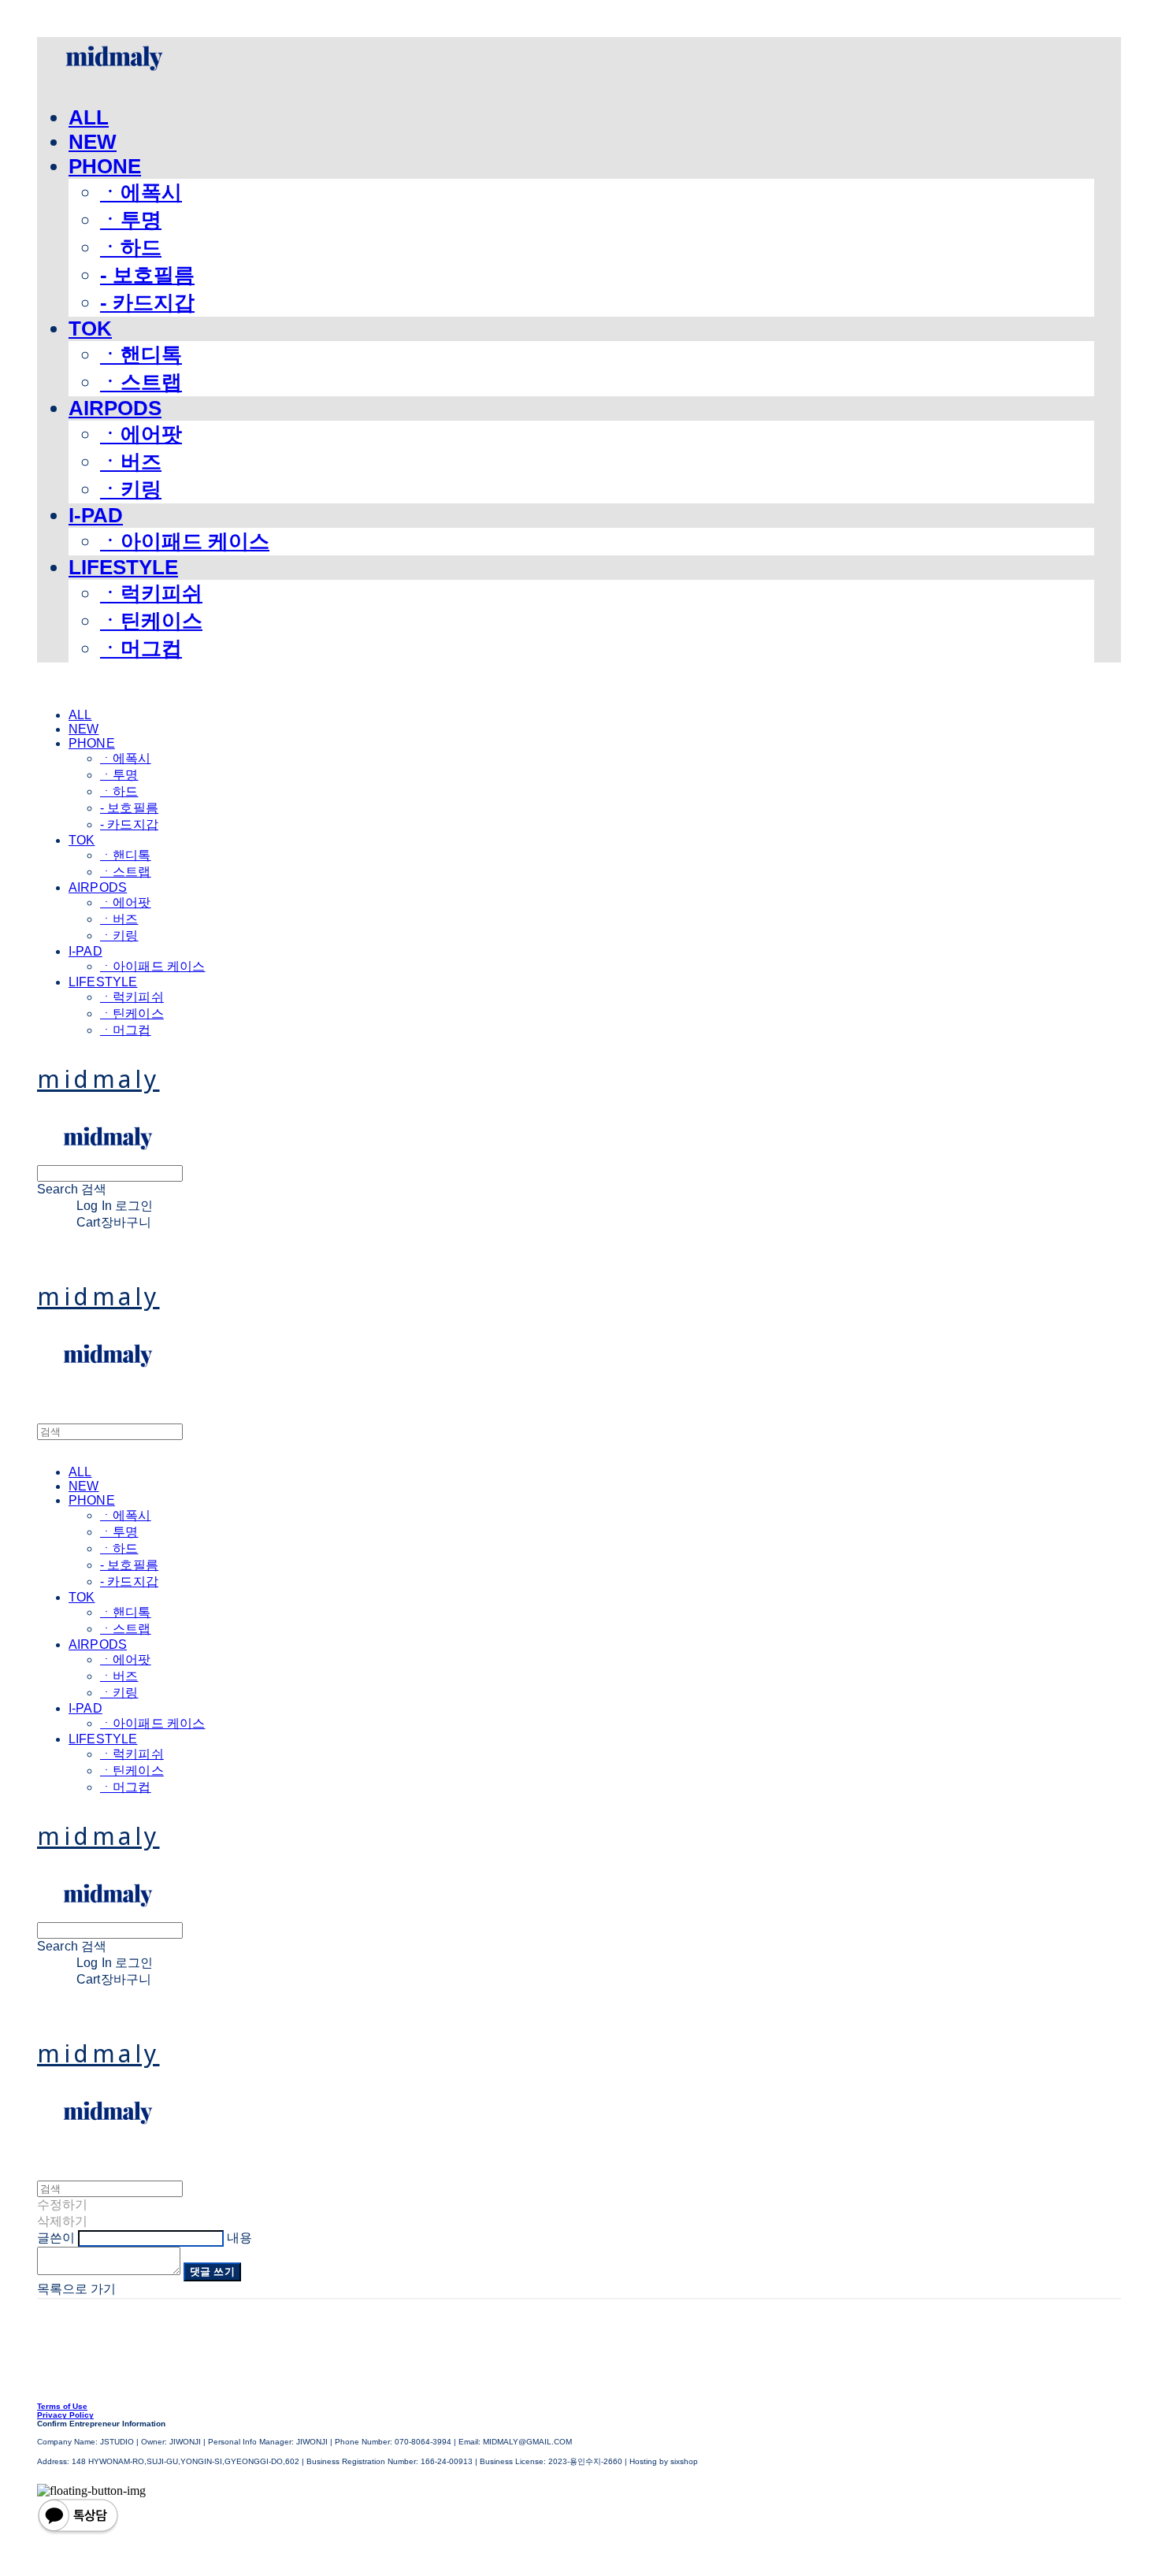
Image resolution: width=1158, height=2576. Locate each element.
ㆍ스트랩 (141, 382)
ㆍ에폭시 (141, 192)
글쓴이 (56, 2238)
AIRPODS (115, 408)
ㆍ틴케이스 (151, 621)
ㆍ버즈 (131, 462)
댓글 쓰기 (212, 2272)
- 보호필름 (147, 275)
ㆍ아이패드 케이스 (185, 541)
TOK (90, 328)
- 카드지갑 (147, 303)
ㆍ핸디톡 (141, 354)
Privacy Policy (65, 2415)
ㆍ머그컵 (141, 648)
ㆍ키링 (131, 489)
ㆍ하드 (131, 247)
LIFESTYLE (123, 567)
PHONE (105, 166)
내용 (239, 2238)
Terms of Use (62, 2406)
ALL (89, 117)
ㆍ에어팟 (141, 434)
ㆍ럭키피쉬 (151, 593)
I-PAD (96, 515)
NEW (93, 142)
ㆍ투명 (131, 220)
